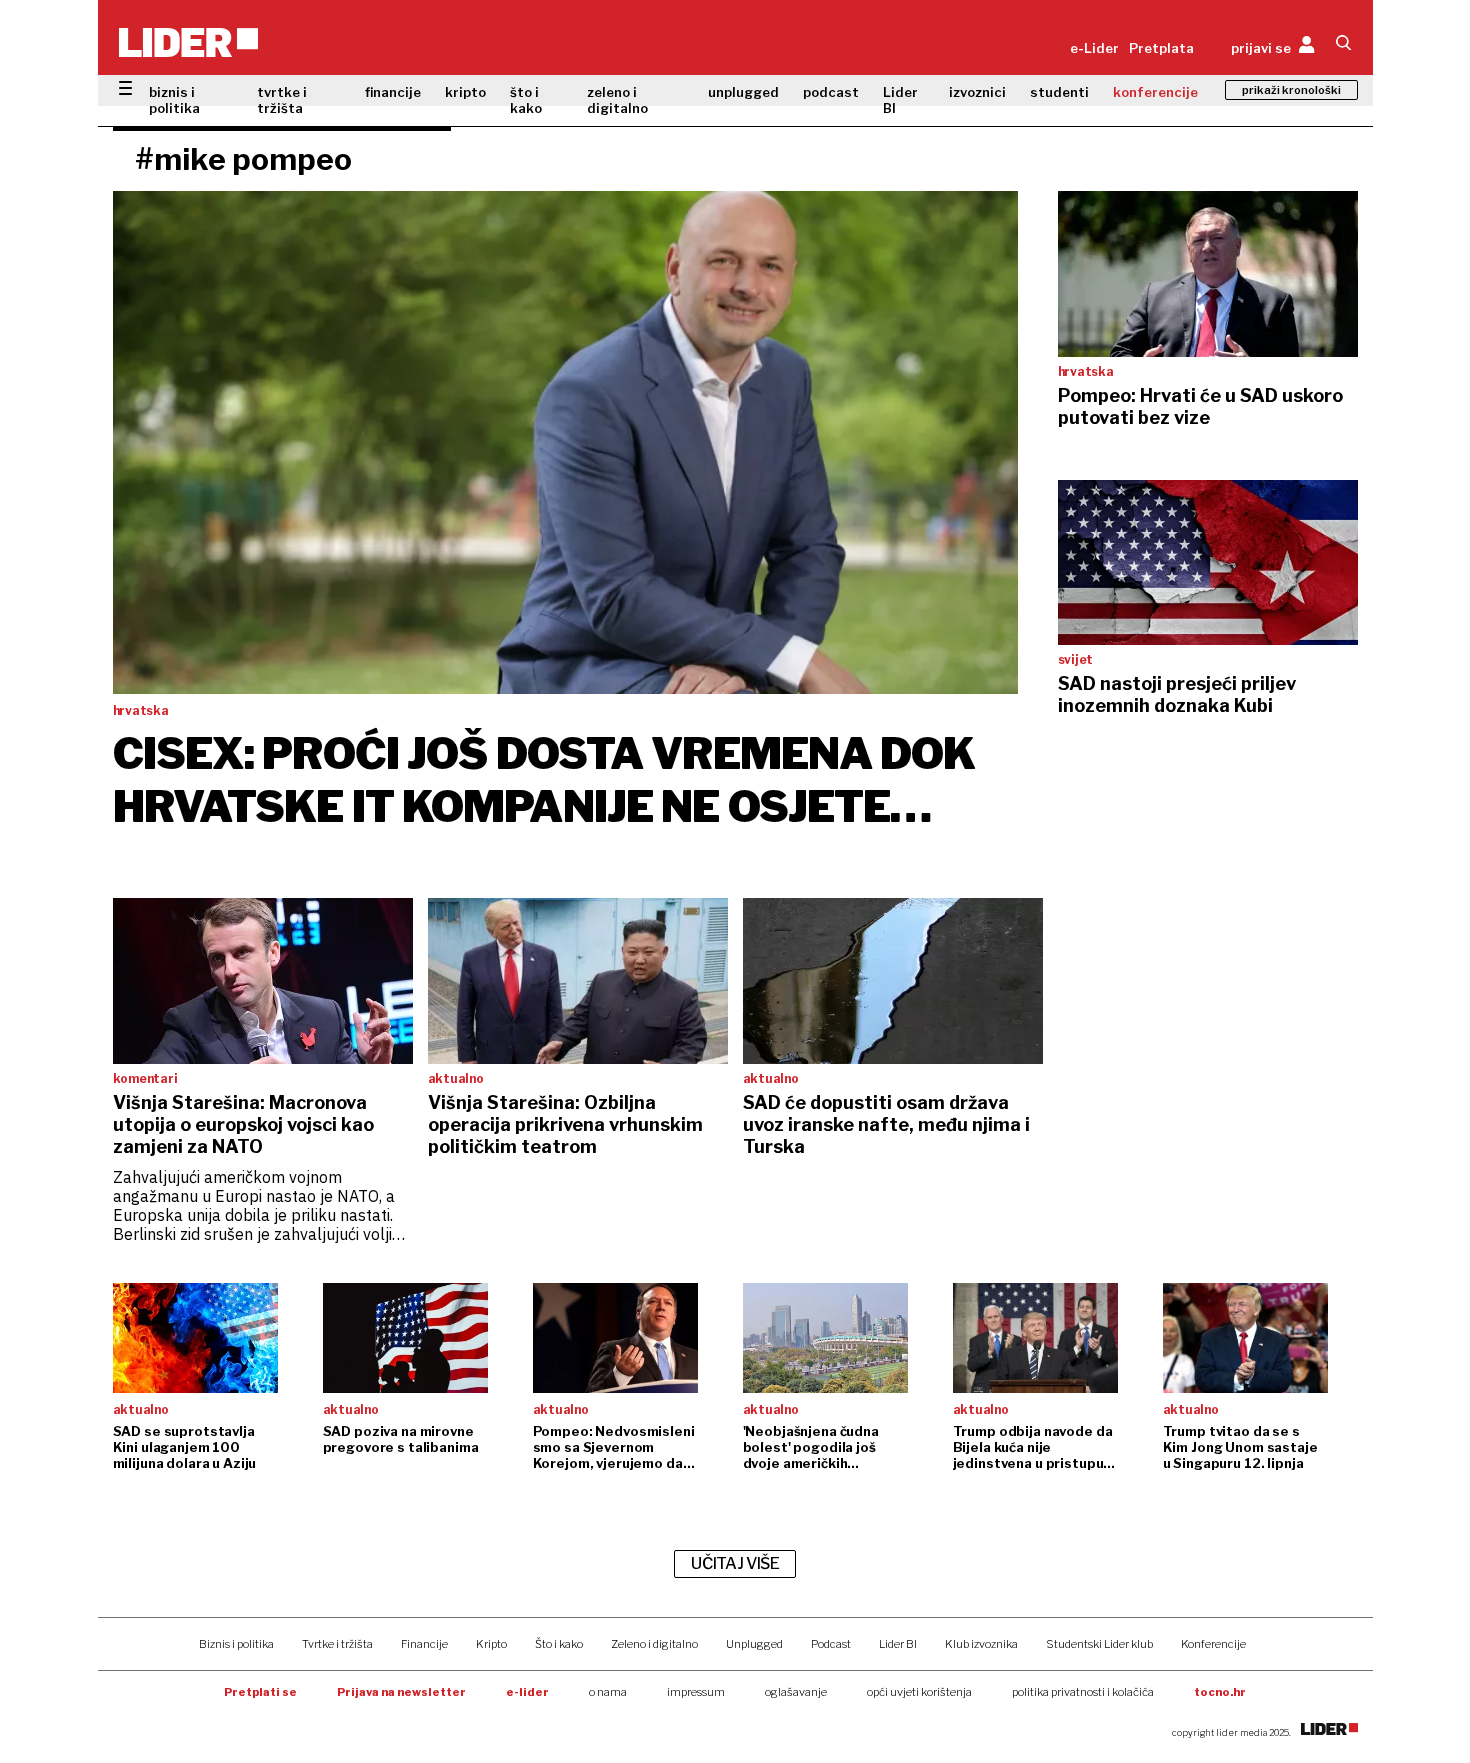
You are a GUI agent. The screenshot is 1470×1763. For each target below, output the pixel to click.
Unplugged (754, 1644)
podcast (831, 92)
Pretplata (1161, 48)
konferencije (1155, 92)
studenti (1059, 92)
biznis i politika (174, 100)
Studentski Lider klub (1099, 1644)
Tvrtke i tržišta (337, 1644)
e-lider (527, 1692)
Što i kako (559, 1644)
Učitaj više (735, 1563)
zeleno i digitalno (617, 100)
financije (393, 92)
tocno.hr (1220, 1692)
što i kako (526, 100)
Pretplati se (260, 1692)
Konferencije (1213, 1644)
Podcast (831, 1644)
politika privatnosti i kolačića (1083, 1692)
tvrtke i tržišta (282, 100)
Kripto (491, 1644)
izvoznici (977, 92)
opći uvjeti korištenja (919, 1692)
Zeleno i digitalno (654, 1644)
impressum (696, 1692)
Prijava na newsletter (401, 1692)
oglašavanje (796, 1692)
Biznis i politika (236, 1644)
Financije (424, 1644)
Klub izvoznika (981, 1644)
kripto (465, 92)
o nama (608, 1692)
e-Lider (1094, 48)
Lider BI (900, 100)
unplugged (743, 92)
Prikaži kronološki (1291, 90)
